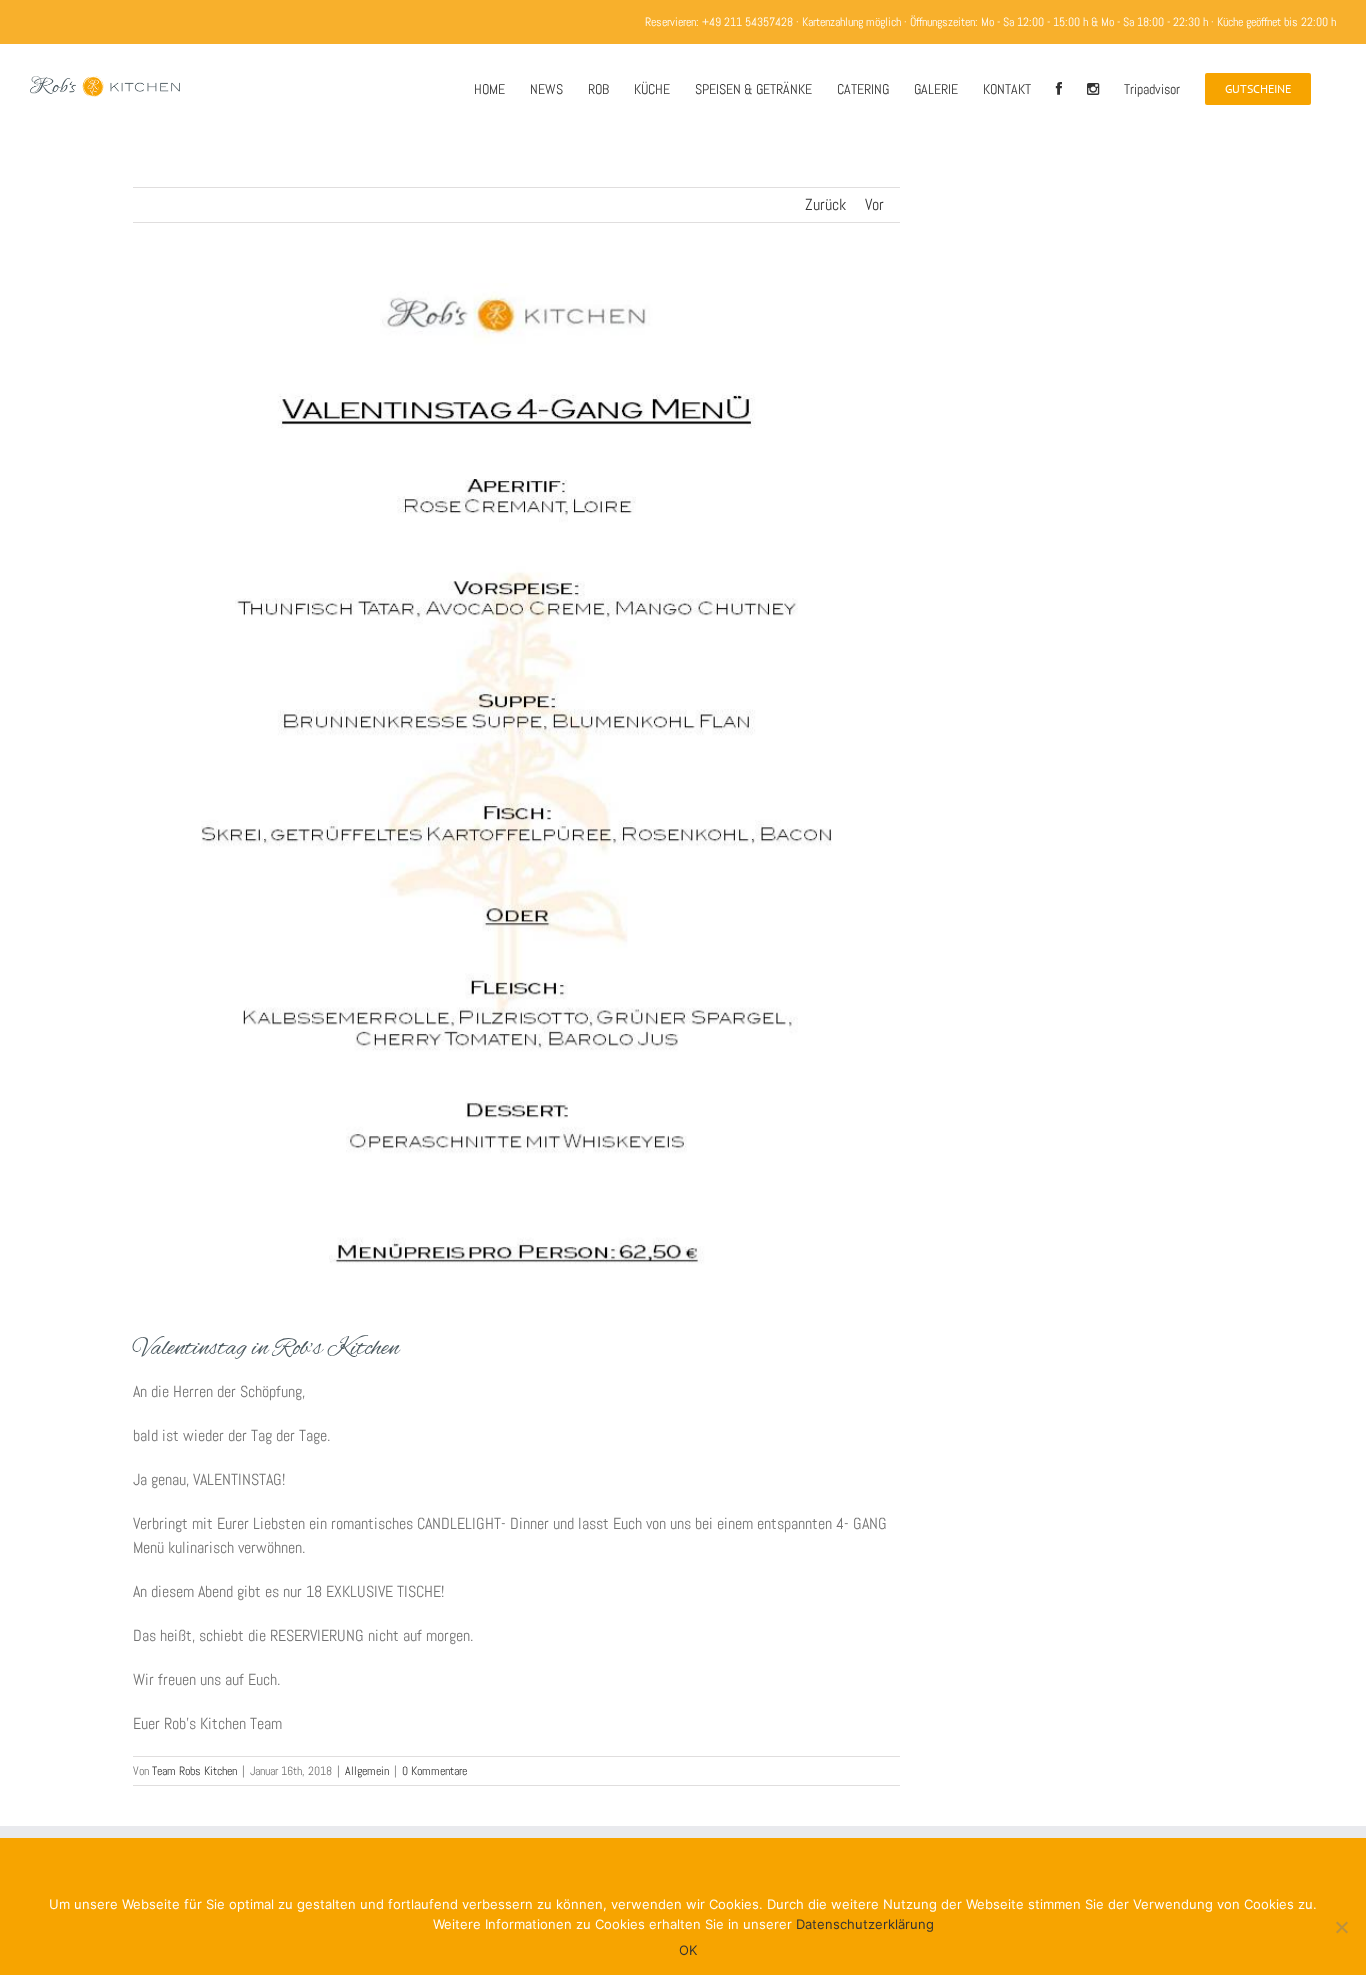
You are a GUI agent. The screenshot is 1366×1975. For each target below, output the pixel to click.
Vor (874, 204)
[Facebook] (1059, 87)
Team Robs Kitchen (194, 1771)
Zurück (825, 204)
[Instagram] (1093, 87)
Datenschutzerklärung (865, 1924)
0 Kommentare (434, 1771)
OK (688, 1950)
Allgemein (367, 1771)
